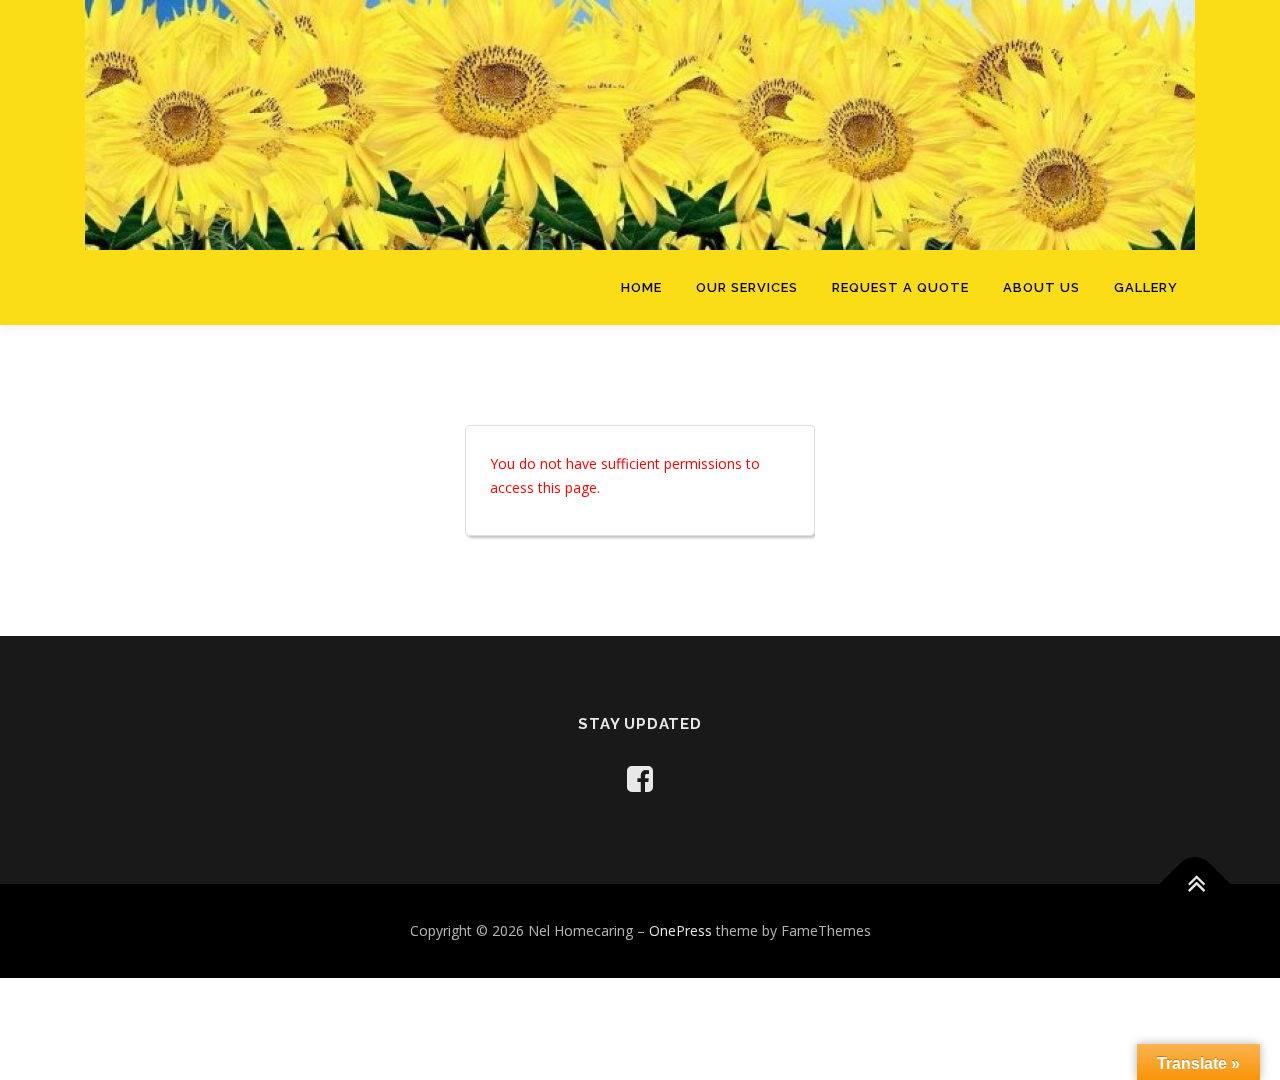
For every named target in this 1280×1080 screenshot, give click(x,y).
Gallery (1146, 287)
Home (641, 287)
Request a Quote (900, 287)
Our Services (747, 287)
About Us (1041, 287)
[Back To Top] (1195, 883)
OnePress (680, 930)
